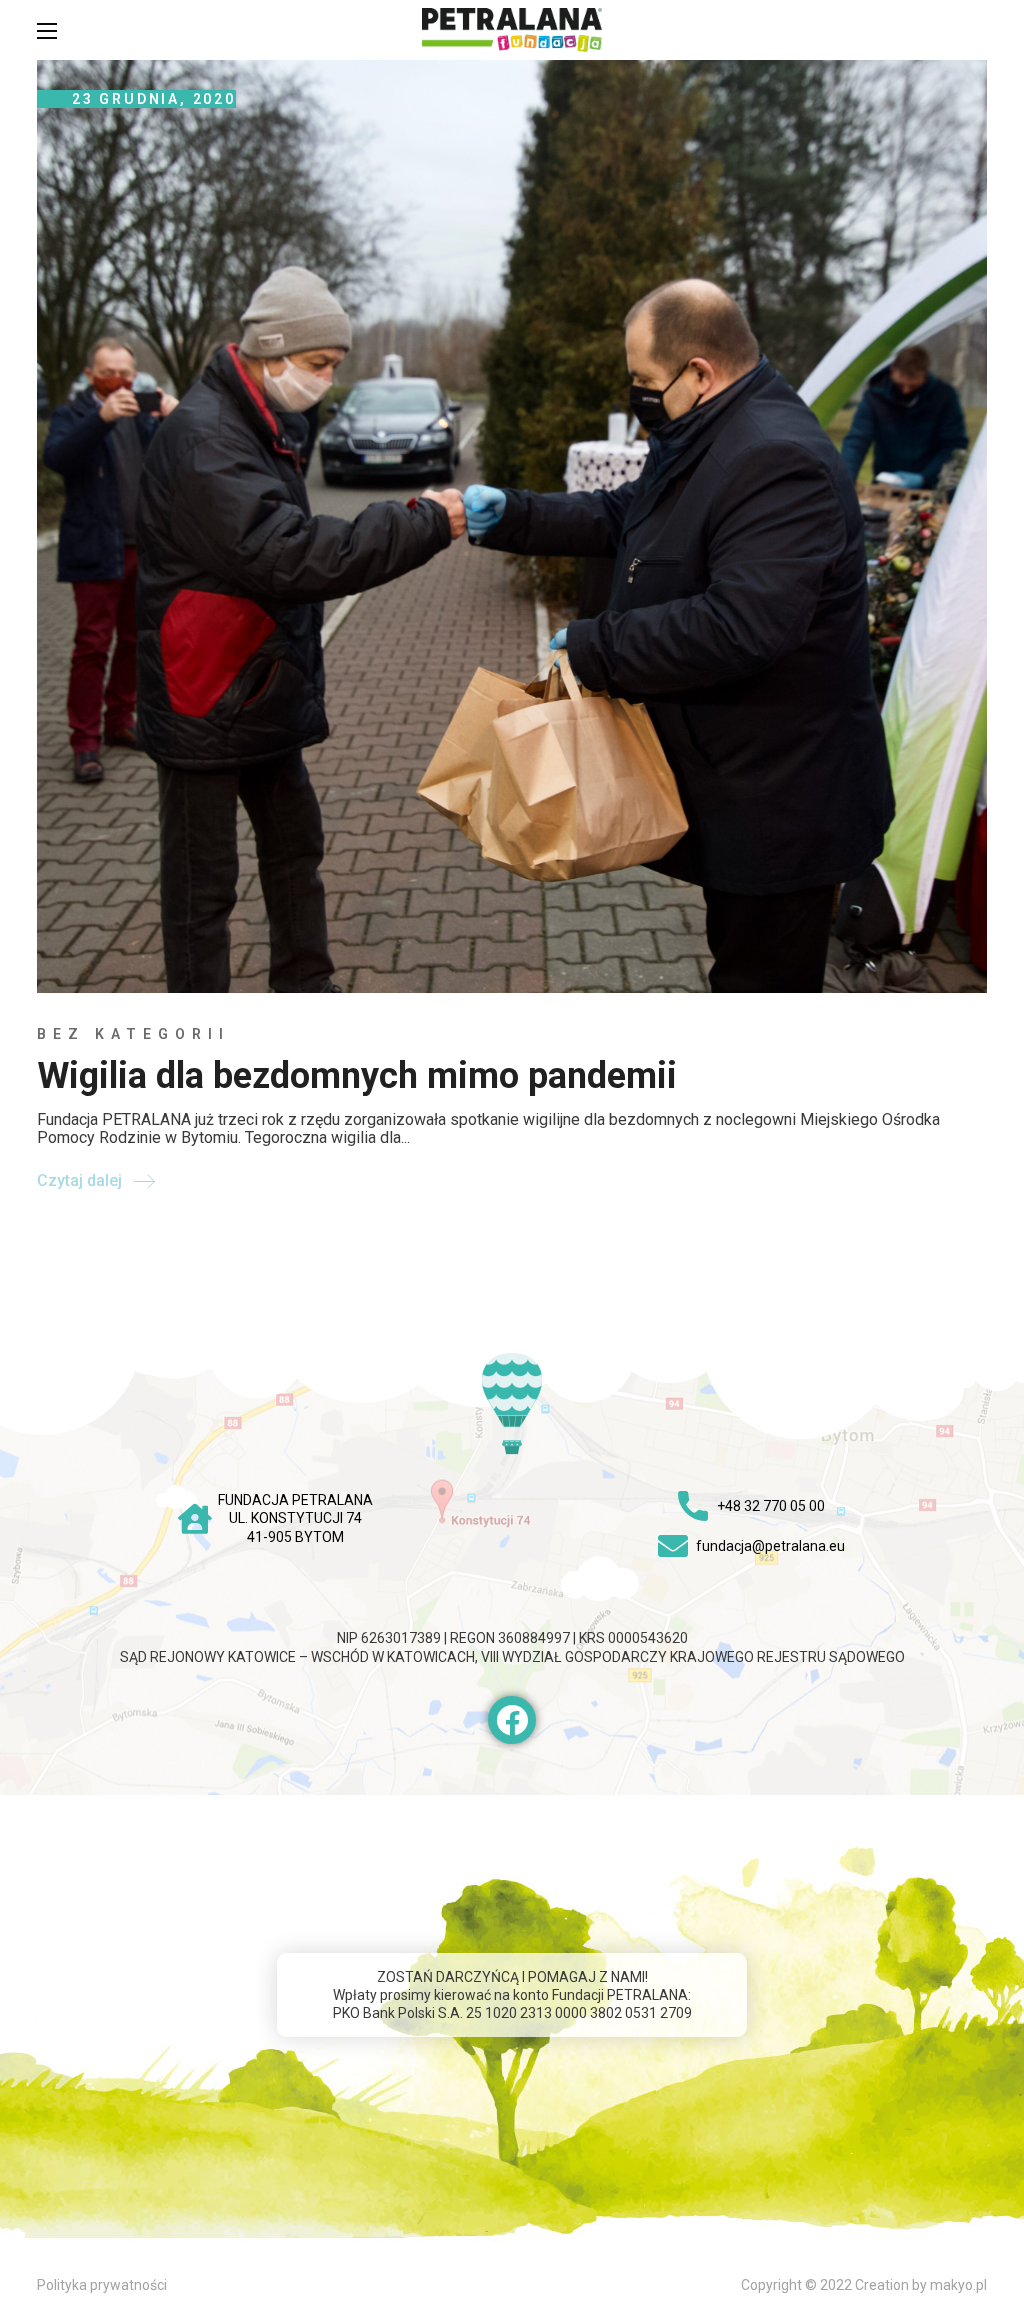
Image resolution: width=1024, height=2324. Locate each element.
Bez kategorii (133, 1034)
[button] (977, 30)
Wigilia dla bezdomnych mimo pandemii (357, 1076)
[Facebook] (512, 1720)
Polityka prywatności (102, 2285)
